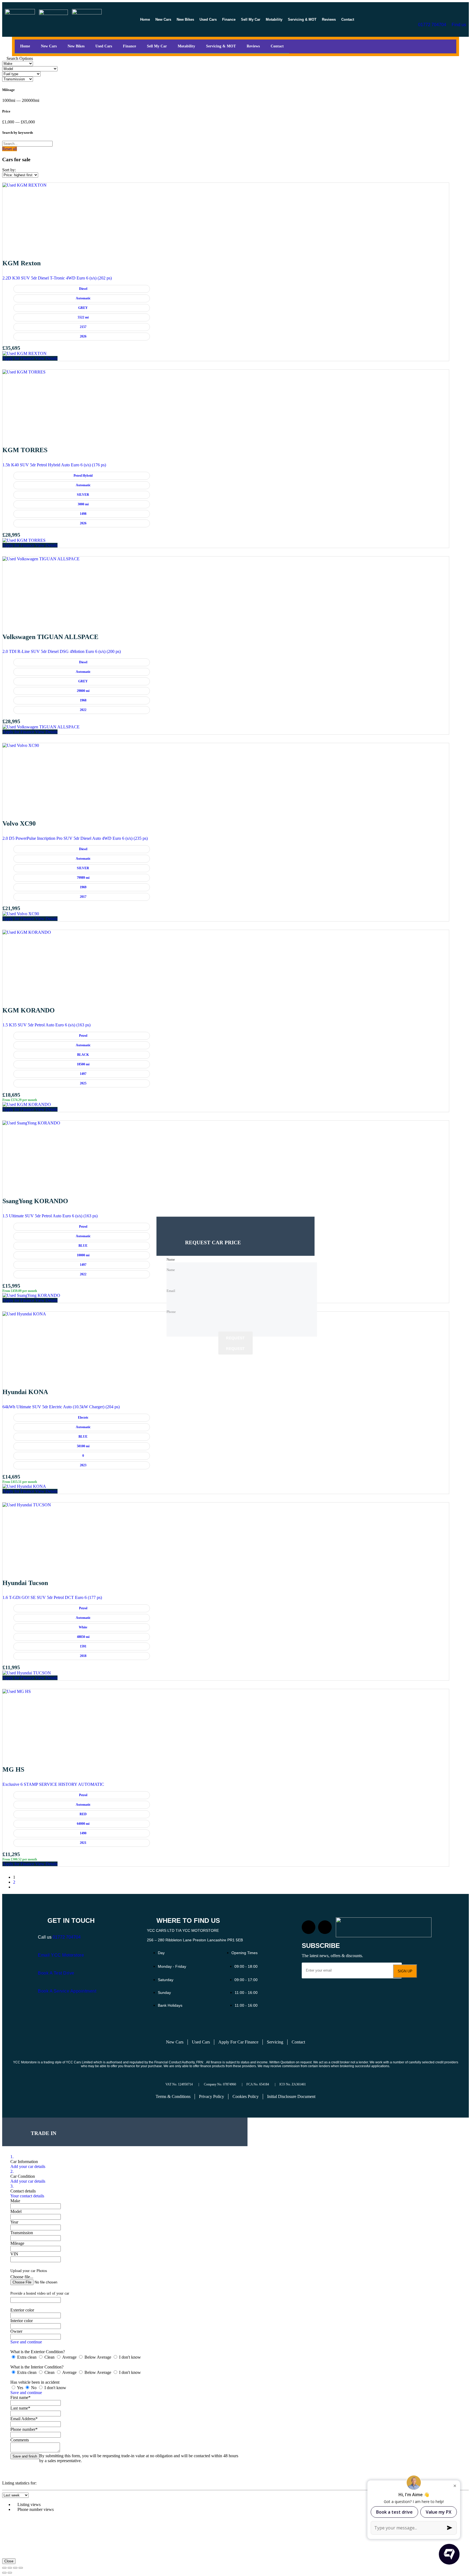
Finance (229, 19)
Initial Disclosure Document (291, 2096)
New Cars (163, 19)
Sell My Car (251, 19)
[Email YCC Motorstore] (41, 1944)
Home (145, 19)
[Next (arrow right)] (10, 2573)
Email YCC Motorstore (61, 1955)
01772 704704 (432, 25)
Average (70, 2357)
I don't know (129, 2357)
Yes (20, 2388)
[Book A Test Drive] (41, 1961)
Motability (274, 19)
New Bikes (185, 19)
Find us (459, 25)
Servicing (275, 2042)
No (34, 2388)
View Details (46, 358)
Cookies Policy (246, 2096)
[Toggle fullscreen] (10, 2568)
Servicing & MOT (302, 19)
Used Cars (208, 19)
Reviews (329, 19)
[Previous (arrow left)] (4, 2573)
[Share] (15, 2568)
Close (9, 2561)
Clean (49, 2357)
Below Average (98, 2357)
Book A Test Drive (56, 1973)
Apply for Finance (19, 358)
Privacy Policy (212, 2096)
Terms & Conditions (173, 2096)
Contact (348, 19)
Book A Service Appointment (67, 1991)
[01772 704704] (421, 14)
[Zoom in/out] (4, 2568)
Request (235, 1338)
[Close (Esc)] (21, 2568)
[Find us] (454, 14)
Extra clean (27, 2357)
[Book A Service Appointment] (41, 1979)
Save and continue (26, 2342)
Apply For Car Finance (238, 2042)
